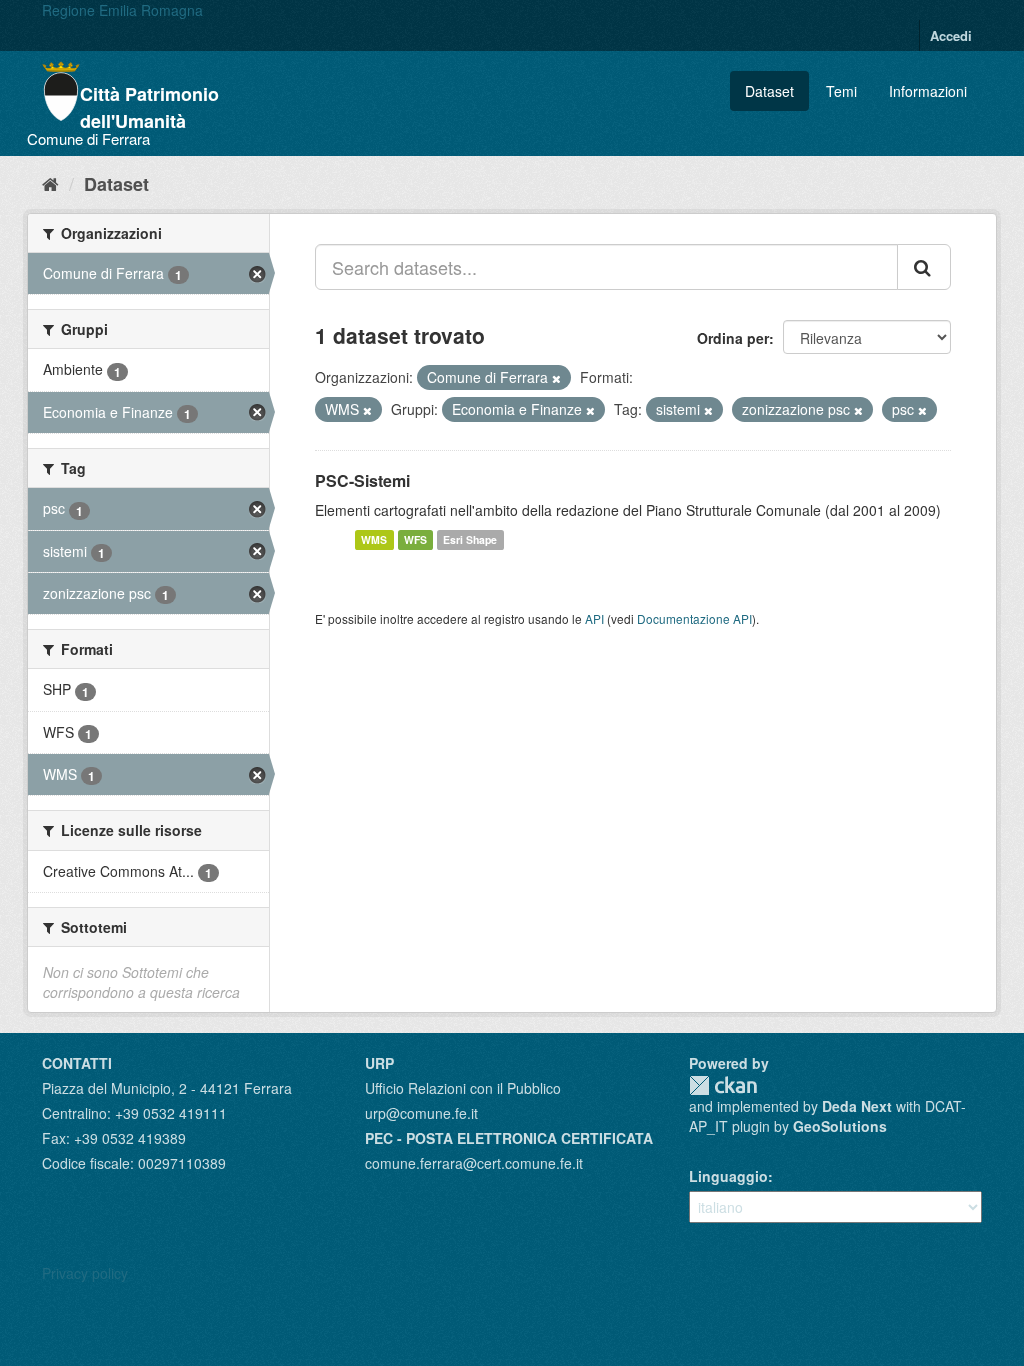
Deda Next (857, 1106)
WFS (415, 539)
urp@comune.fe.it (421, 1113)
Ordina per (733, 338)
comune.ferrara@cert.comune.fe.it (474, 1163)
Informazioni (928, 91)
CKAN (723, 1085)
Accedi (951, 35)
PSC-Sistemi (362, 480)
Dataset (769, 91)
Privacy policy (85, 1273)
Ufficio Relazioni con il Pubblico (463, 1088)
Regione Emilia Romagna (122, 10)
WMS (374, 539)
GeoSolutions (840, 1126)
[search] (924, 267)
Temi (841, 91)
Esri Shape (470, 539)
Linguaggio (728, 1176)
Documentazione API (694, 618)
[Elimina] (556, 378)
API (594, 618)
